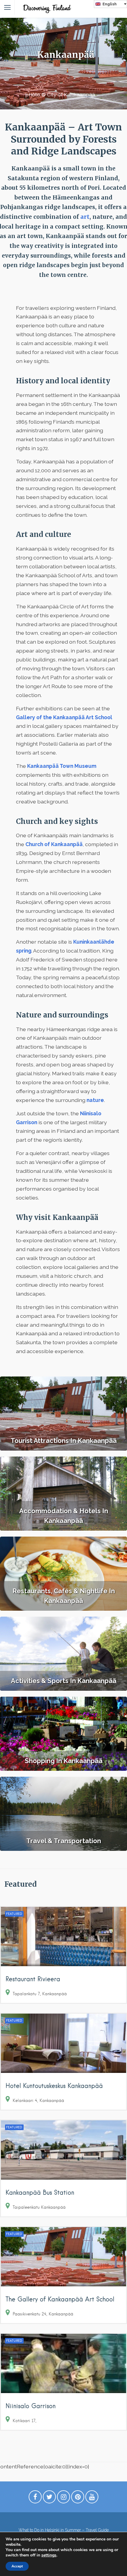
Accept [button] (17, 2566)
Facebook (35, 2498)
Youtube (92, 2498)
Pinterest (78, 2498)
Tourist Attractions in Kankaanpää (64, 1441)
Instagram (63, 2498)
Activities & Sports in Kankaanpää (64, 1681)
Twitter (49, 2498)
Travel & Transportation (64, 1841)
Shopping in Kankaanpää (64, 1761)
